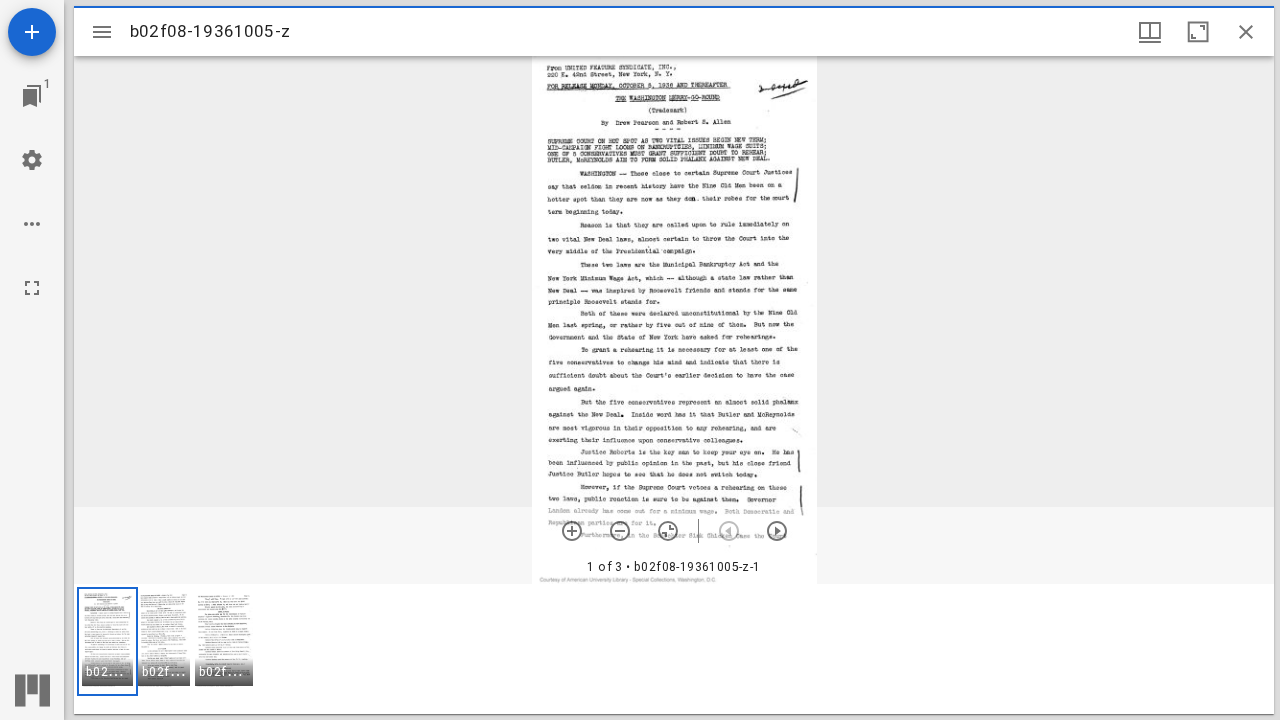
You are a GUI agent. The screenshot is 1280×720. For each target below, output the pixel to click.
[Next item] (777, 531)
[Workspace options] (32, 224)
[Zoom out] (620, 531)
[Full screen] (32, 288)
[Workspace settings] (32, 160)
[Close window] (1246, 32)
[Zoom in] (572, 531)
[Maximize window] (1198, 32)
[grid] (674, 649)
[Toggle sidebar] (102, 32)
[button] (107, 641)
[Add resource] (32, 32)
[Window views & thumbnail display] (1150, 32)
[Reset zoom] (668, 531)
